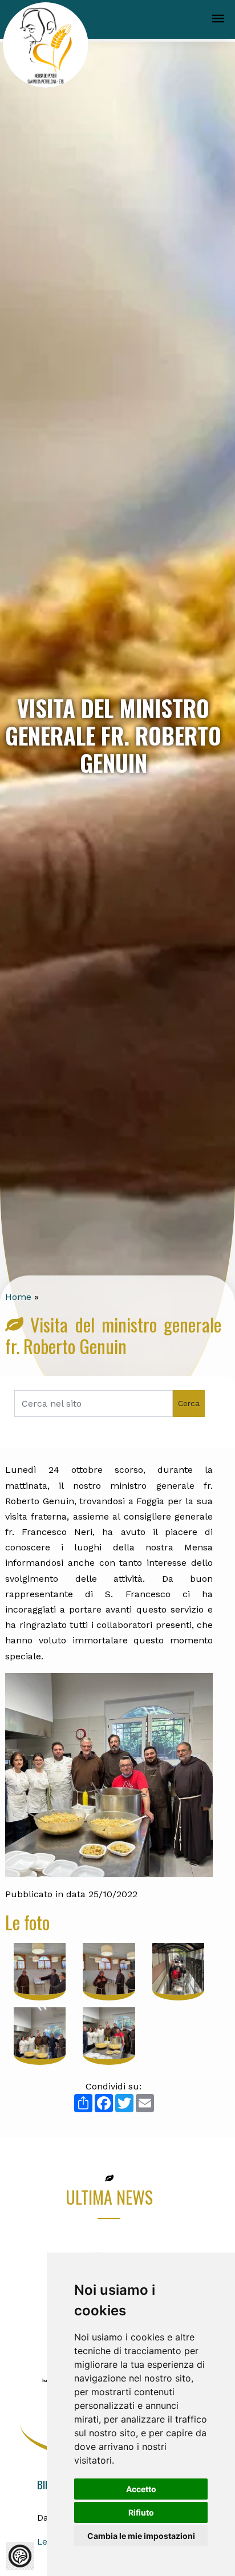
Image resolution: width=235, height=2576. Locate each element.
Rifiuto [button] (141, 2512)
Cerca (189, 1403)
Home (18, 1297)
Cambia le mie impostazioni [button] (141, 2536)
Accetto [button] (141, 2489)
